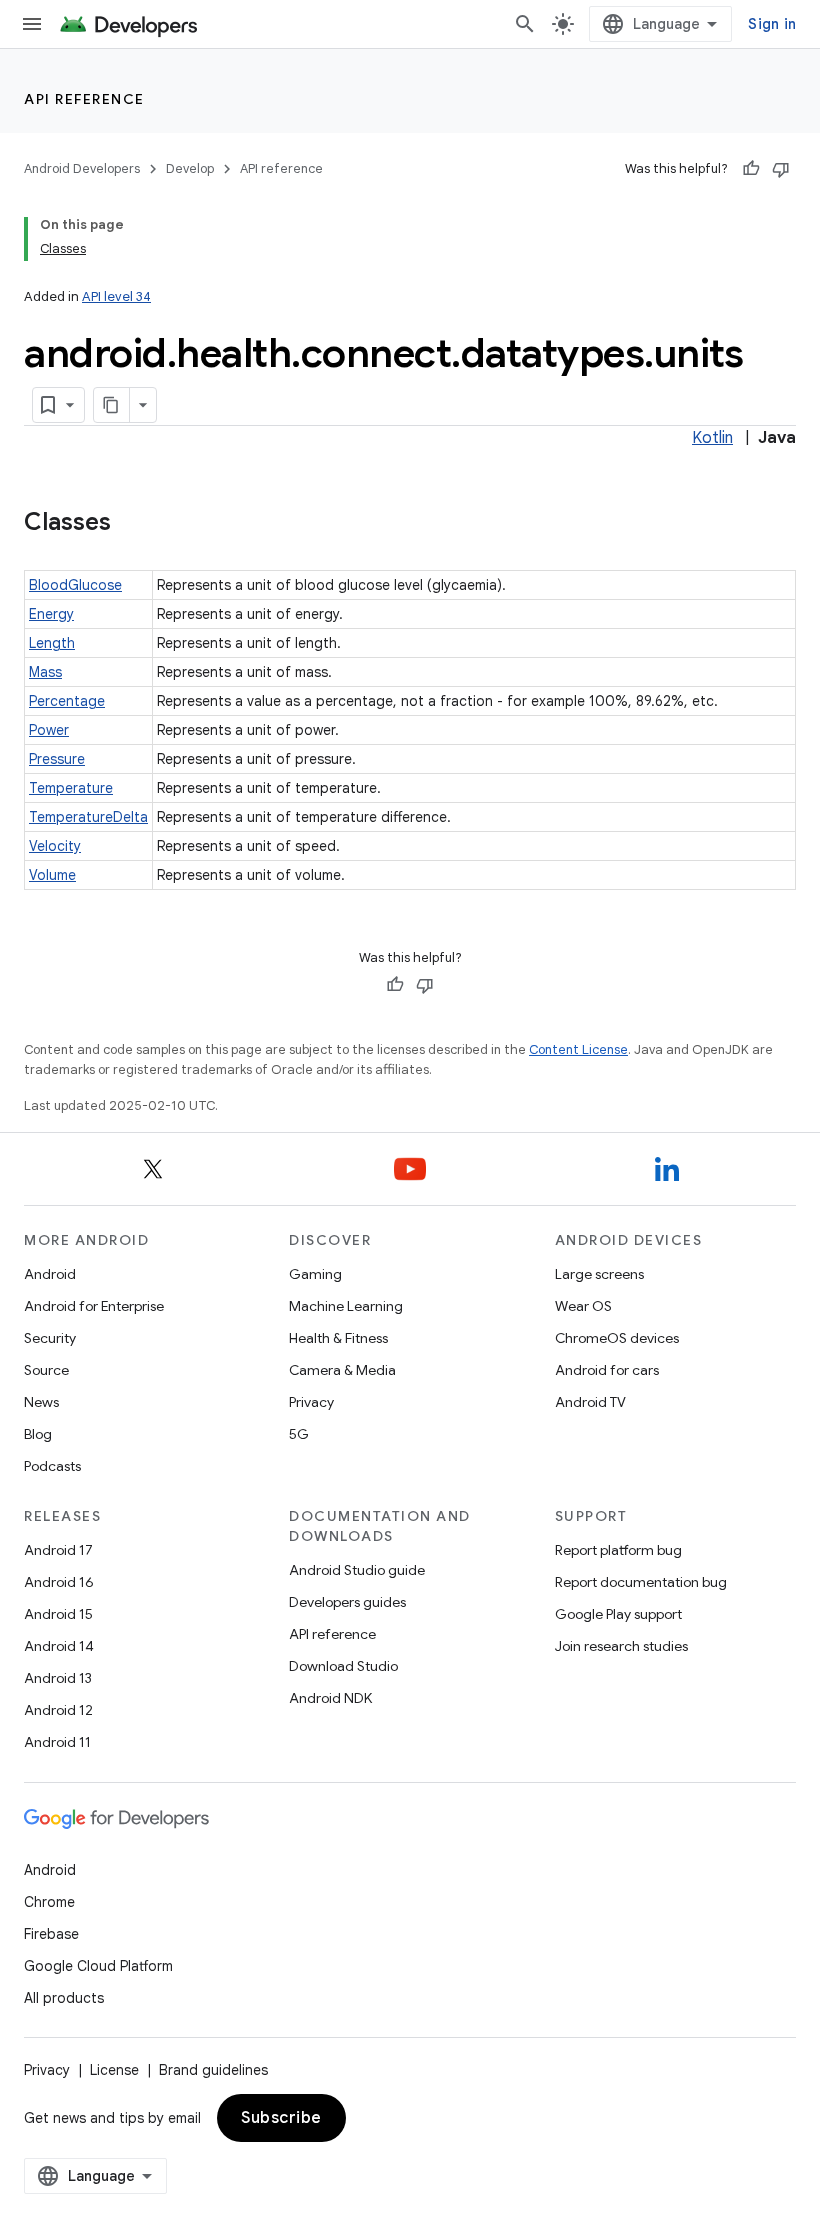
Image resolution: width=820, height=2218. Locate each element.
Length (52, 643)
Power (49, 730)
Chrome (49, 1902)
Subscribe (281, 2118)
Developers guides (347, 1602)
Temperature (71, 788)
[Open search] (525, 24)
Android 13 (58, 1678)
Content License (578, 1049)
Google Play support (618, 1614)
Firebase (51, 1934)
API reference (84, 99)
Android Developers (82, 168)
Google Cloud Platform (98, 1966)
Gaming (315, 1274)
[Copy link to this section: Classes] (131, 524)
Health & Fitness (338, 1338)
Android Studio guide (357, 1570)
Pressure (57, 759)
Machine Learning (346, 1306)
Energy (51, 614)
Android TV (590, 1402)
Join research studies (621, 1646)
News (41, 1402)
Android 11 (57, 1742)
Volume (52, 875)
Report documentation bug (641, 1582)
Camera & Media (342, 1370)
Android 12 (58, 1710)
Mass (45, 672)
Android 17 (58, 1550)
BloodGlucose (75, 585)
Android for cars (607, 1370)
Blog (38, 1434)
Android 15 (58, 1614)
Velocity (55, 846)
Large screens (599, 1274)
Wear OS (583, 1306)
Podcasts (52, 1466)
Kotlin (712, 438)
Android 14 (59, 1646)
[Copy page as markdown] (112, 405)
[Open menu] (32, 24)
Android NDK (330, 1698)
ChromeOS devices (617, 1338)
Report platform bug (618, 1550)
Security (50, 1338)
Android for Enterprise (94, 1306)
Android (50, 1274)
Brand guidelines (213, 2070)
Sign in (772, 24)
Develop (190, 168)
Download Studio (343, 1666)
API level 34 (116, 296)
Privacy (311, 1402)
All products (64, 1998)
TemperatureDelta (88, 817)
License (114, 2070)
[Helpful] (751, 169)
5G (299, 1434)
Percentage (67, 701)
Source (46, 1370)
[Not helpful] (781, 169)
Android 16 (59, 1582)
